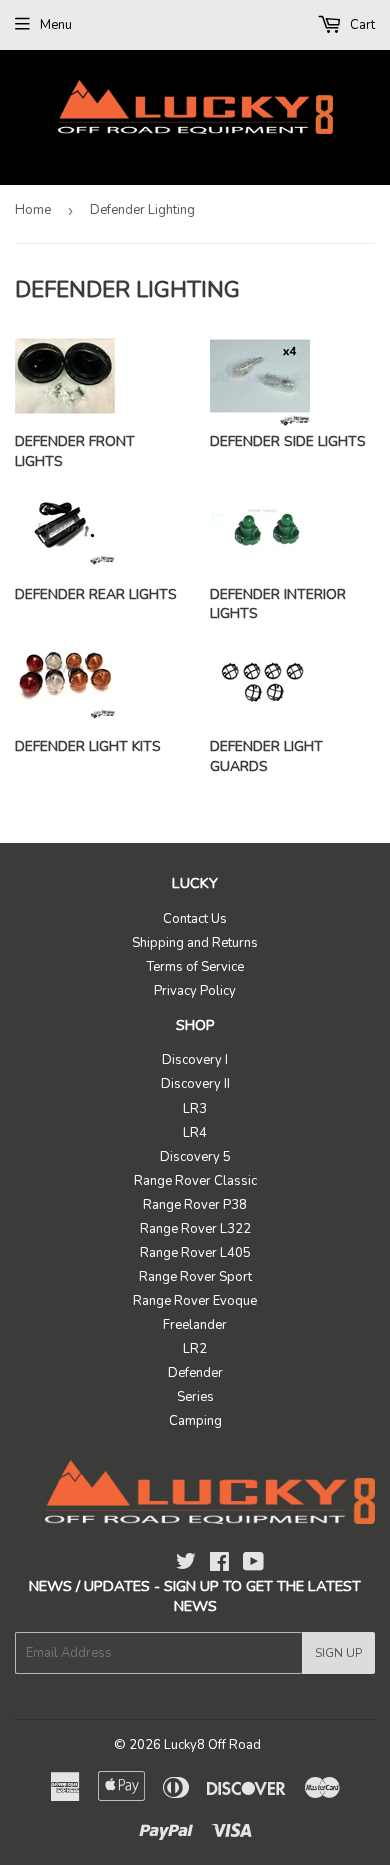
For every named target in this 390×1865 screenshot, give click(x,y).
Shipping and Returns (195, 943)
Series (195, 1397)
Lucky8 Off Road (212, 1745)
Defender (195, 1373)
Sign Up (338, 1653)
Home (33, 210)
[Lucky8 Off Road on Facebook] (219, 1565)
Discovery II (195, 1084)
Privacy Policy (195, 991)
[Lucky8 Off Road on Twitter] (186, 1565)
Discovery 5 (195, 1157)
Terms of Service (195, 967)
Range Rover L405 (195, 1253)
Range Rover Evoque (195, 1301)
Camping (195, 1421)
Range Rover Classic (195, 1181)
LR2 (195, 1349)
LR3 (195, 1109)
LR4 (195, 1133)
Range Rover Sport (195, 1277)
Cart (361, 25)
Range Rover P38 (195, 1205)
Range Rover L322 (195, 1229)
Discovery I (195, 1060)
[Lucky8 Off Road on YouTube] (253, 1565)
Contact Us (195, 919)
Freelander (195, 1325)
